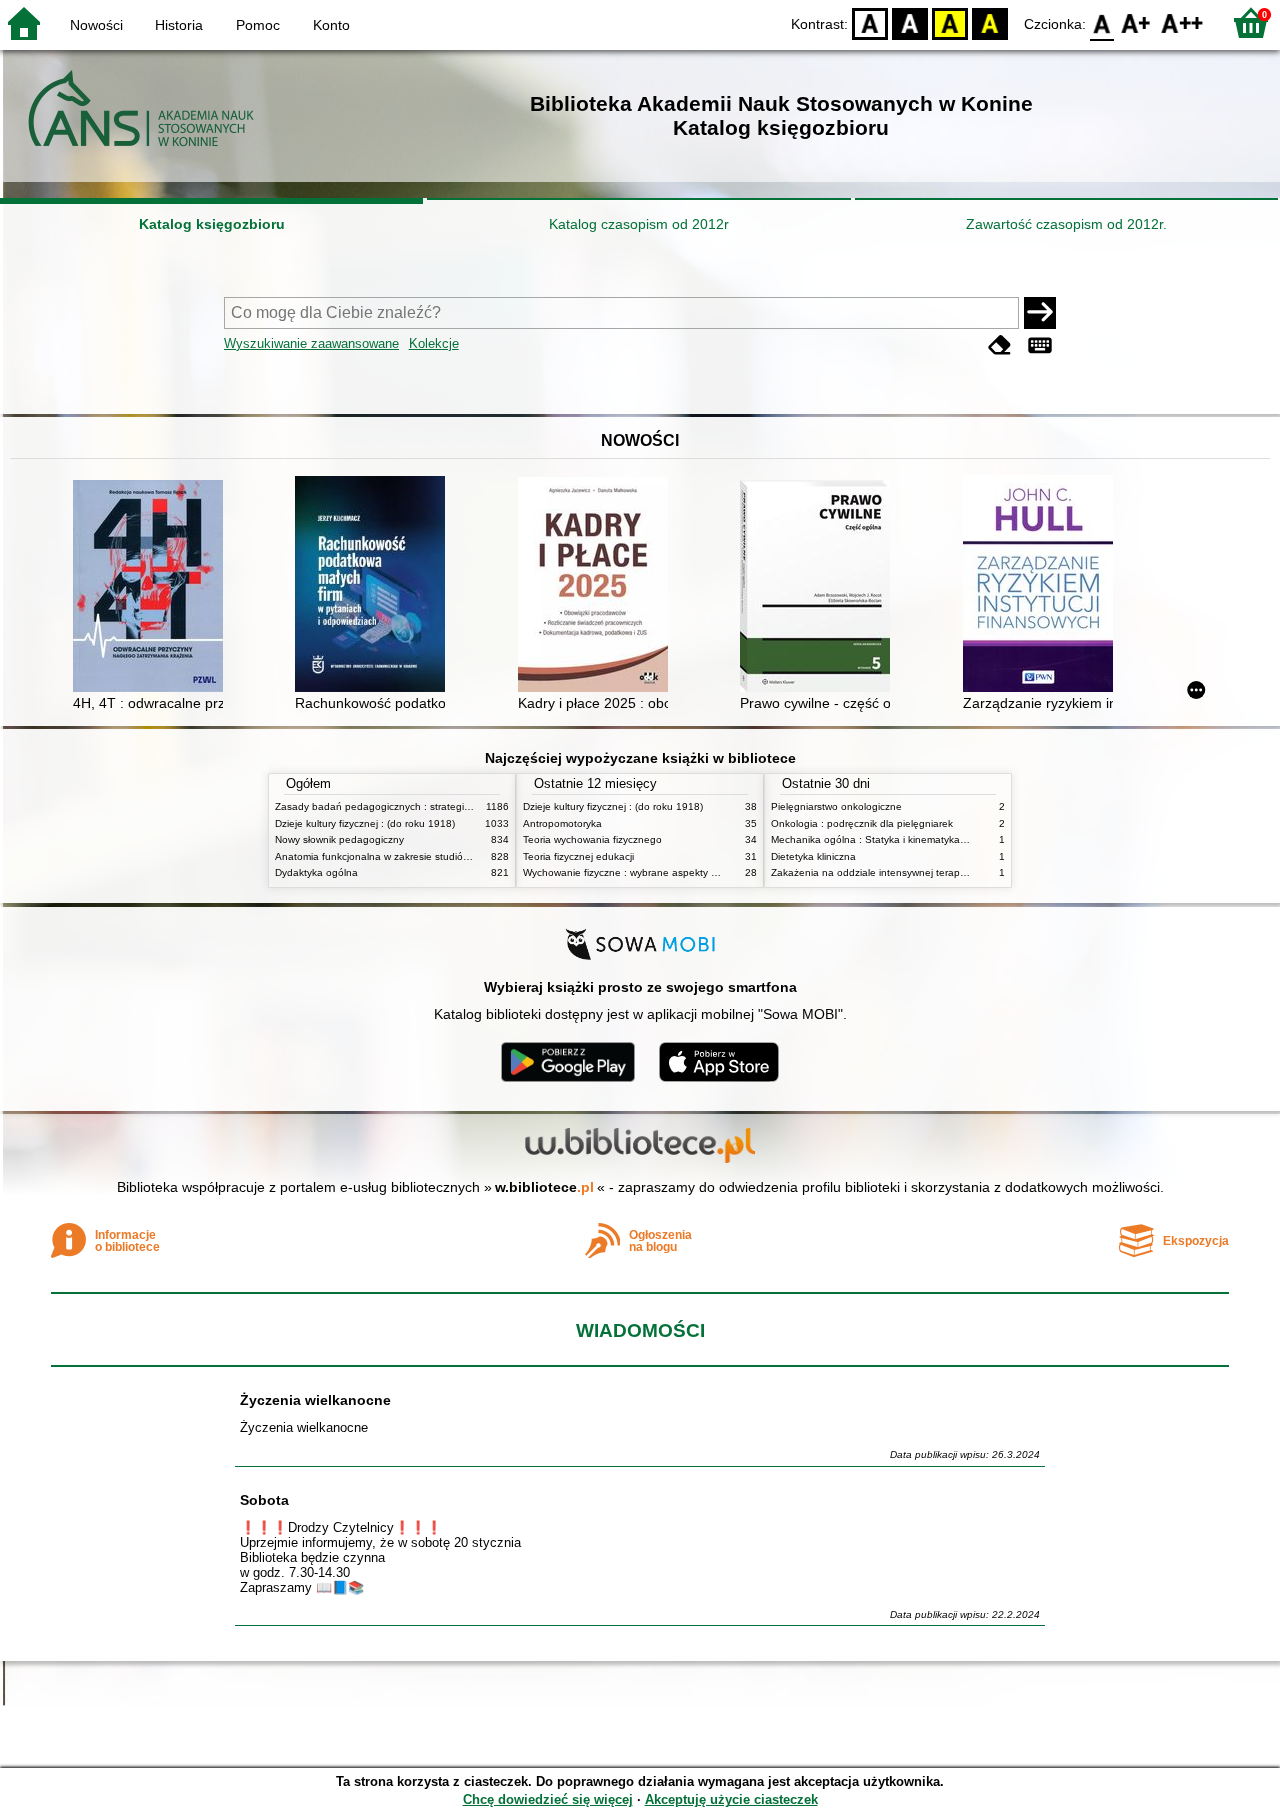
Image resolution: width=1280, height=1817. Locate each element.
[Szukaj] (1040, 313)
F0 (1102, 22)
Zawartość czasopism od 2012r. (1066, 224)
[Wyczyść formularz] (1000, 345)
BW (910, 22)
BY (990, 22)
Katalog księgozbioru (212, 224)
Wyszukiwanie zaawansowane (311, 343)
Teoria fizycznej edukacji (578, 856)
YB (950, 22)
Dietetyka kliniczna (813, 856)
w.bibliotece (544, 1187)
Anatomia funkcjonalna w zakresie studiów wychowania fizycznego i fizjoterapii (455, 856)
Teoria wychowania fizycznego (592, 839)
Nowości (96, 25)
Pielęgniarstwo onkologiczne (836, 806)
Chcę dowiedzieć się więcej (548, 1799)
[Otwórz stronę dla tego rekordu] (153, 588)
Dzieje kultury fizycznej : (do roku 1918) (365, 823)
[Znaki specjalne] (1040, 345)
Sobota (264, 1500)
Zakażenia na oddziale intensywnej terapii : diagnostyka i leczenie (923, 872)
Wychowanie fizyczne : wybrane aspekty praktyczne (642, 872)
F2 (1182, 22)
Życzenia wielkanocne (315, 1400)
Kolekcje (434, 343)
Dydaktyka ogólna (316, 872)
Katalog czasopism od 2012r (639, 224)
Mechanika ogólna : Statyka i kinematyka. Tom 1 (882, 839)
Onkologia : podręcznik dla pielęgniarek (862, 823)
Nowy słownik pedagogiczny (339, 839)
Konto (331, 25)
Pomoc (258, 25)
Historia (179, 25)
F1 (1136, 22)
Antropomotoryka (562, 823)
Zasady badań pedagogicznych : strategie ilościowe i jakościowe (423, 806)
